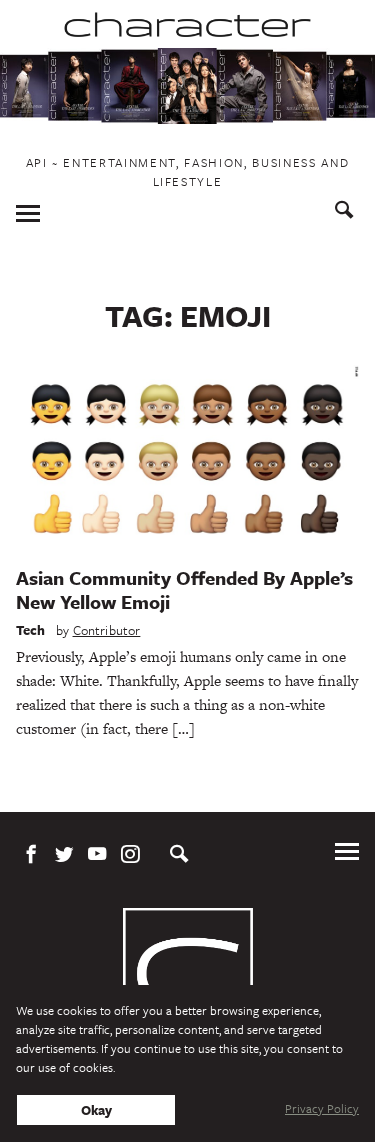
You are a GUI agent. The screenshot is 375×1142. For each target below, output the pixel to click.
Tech (31, 630)
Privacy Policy (322, 1108)
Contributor (107, 630)
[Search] (344, 212)
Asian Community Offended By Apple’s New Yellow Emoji (184, 589)
